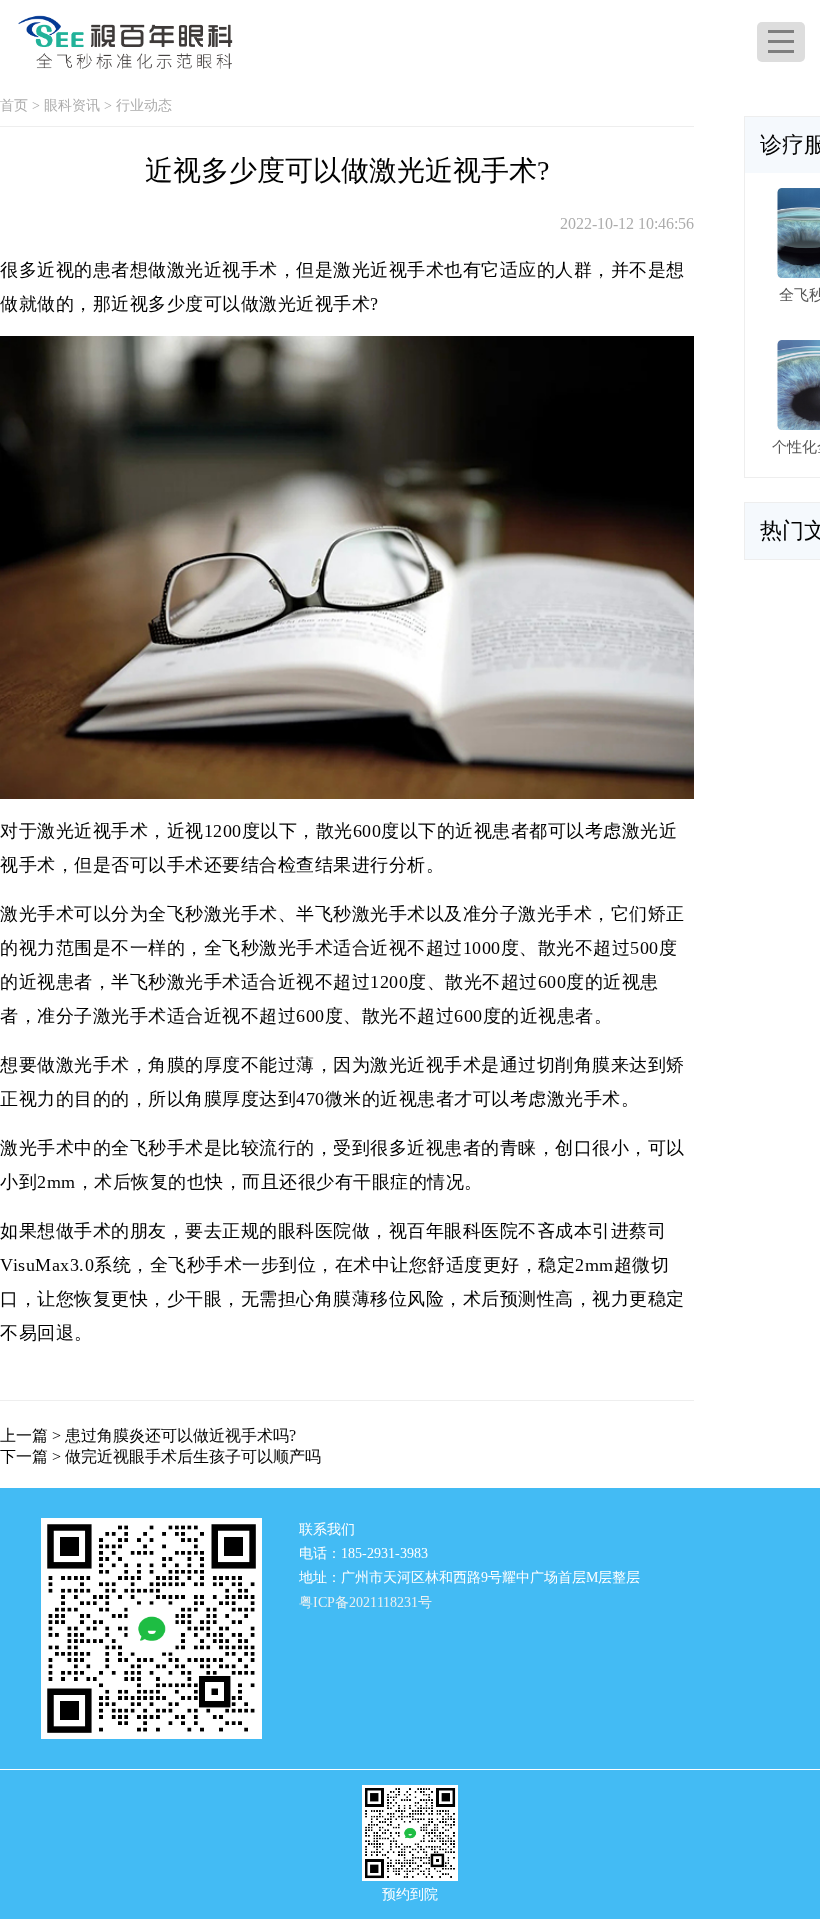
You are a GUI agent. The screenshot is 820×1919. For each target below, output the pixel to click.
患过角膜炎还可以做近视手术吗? (180, 1435)
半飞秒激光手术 (176, 982)
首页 (14, 105)
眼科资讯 (72, 105)
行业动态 (144, 105)
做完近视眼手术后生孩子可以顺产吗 (193, 1456)
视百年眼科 (435, 1231)
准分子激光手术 (102, 1016)
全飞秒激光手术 (269, 948)
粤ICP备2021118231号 (365, 1602)
